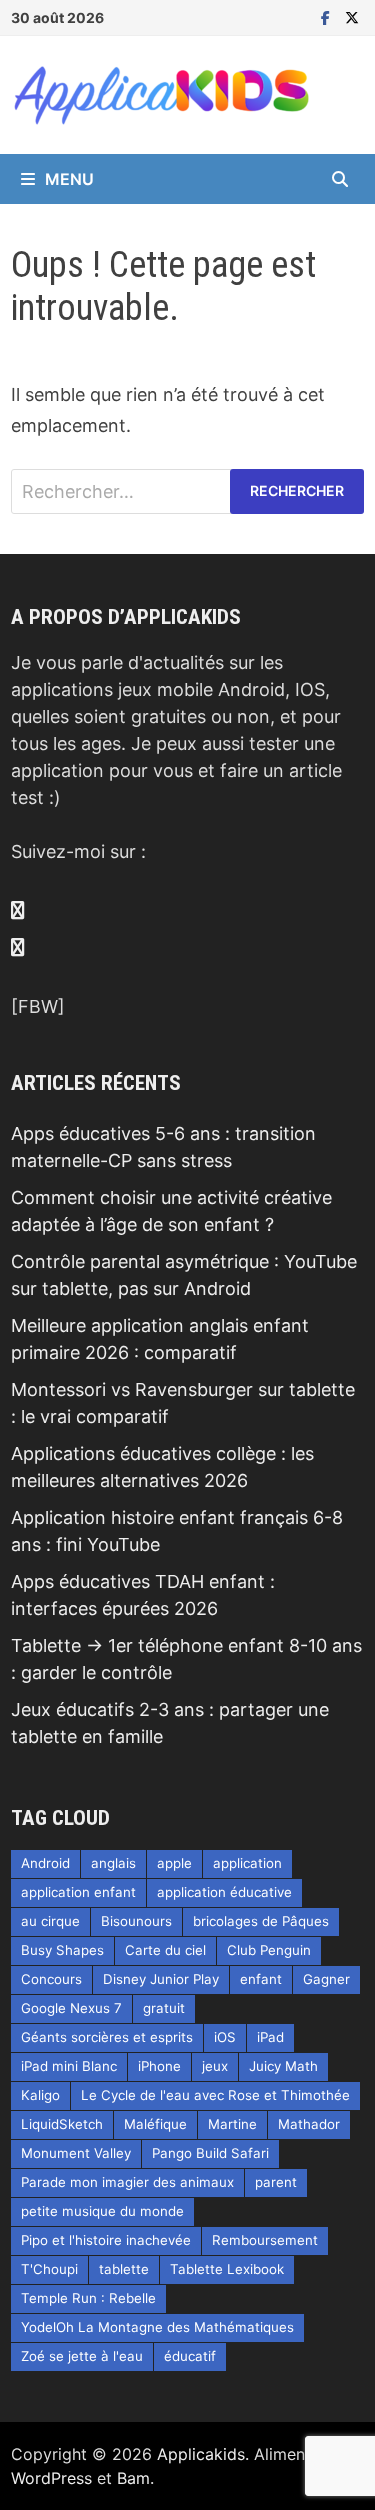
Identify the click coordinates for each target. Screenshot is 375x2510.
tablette (124, 2269)
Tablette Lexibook (227, 2269)
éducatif (190, 2356)
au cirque (50, 1921)
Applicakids (201, 2454)
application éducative (224, 1892)
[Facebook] (328, 16)
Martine (232, 2124)
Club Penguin (269, 1950)
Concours (51, 1979)
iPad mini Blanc (69, 2066)
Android (45, 1863)
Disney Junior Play (161, 1979)
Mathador (309, 2124)
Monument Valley (76, 2153)
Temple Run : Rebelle (88, 2298)
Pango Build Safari (210, 2153)
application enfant (78, 1892)
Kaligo (40, 2095)
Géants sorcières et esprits (107, 2037)
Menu (69, 179)
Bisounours (136, 1921)
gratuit (164, 2008)
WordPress (51, 2478)
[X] (352, 16)
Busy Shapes (62, 1950)
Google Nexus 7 (71, 2008)
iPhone (159, 2066)
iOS (225, 2037)
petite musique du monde (102, 2211)
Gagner (326, 1979)
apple (174, 1863)
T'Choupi (49, 2269)
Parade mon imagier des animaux (127, 2182)
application (247, 1863)
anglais (113, 1863)
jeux (215, 2066)
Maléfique (155, 2124)
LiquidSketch (62, 2124)
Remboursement (265, 2240)
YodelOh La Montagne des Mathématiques (157, 2327)
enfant (261, 1979)
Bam (133, 2478)
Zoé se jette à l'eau (82, 2356)
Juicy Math (283, 2066)
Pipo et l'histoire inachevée (106, 2240)
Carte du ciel (165, 1950)
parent (276, 2182)
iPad (270, 2037)
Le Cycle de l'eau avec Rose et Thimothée (215, 2095)
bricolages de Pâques (261, 1921)
